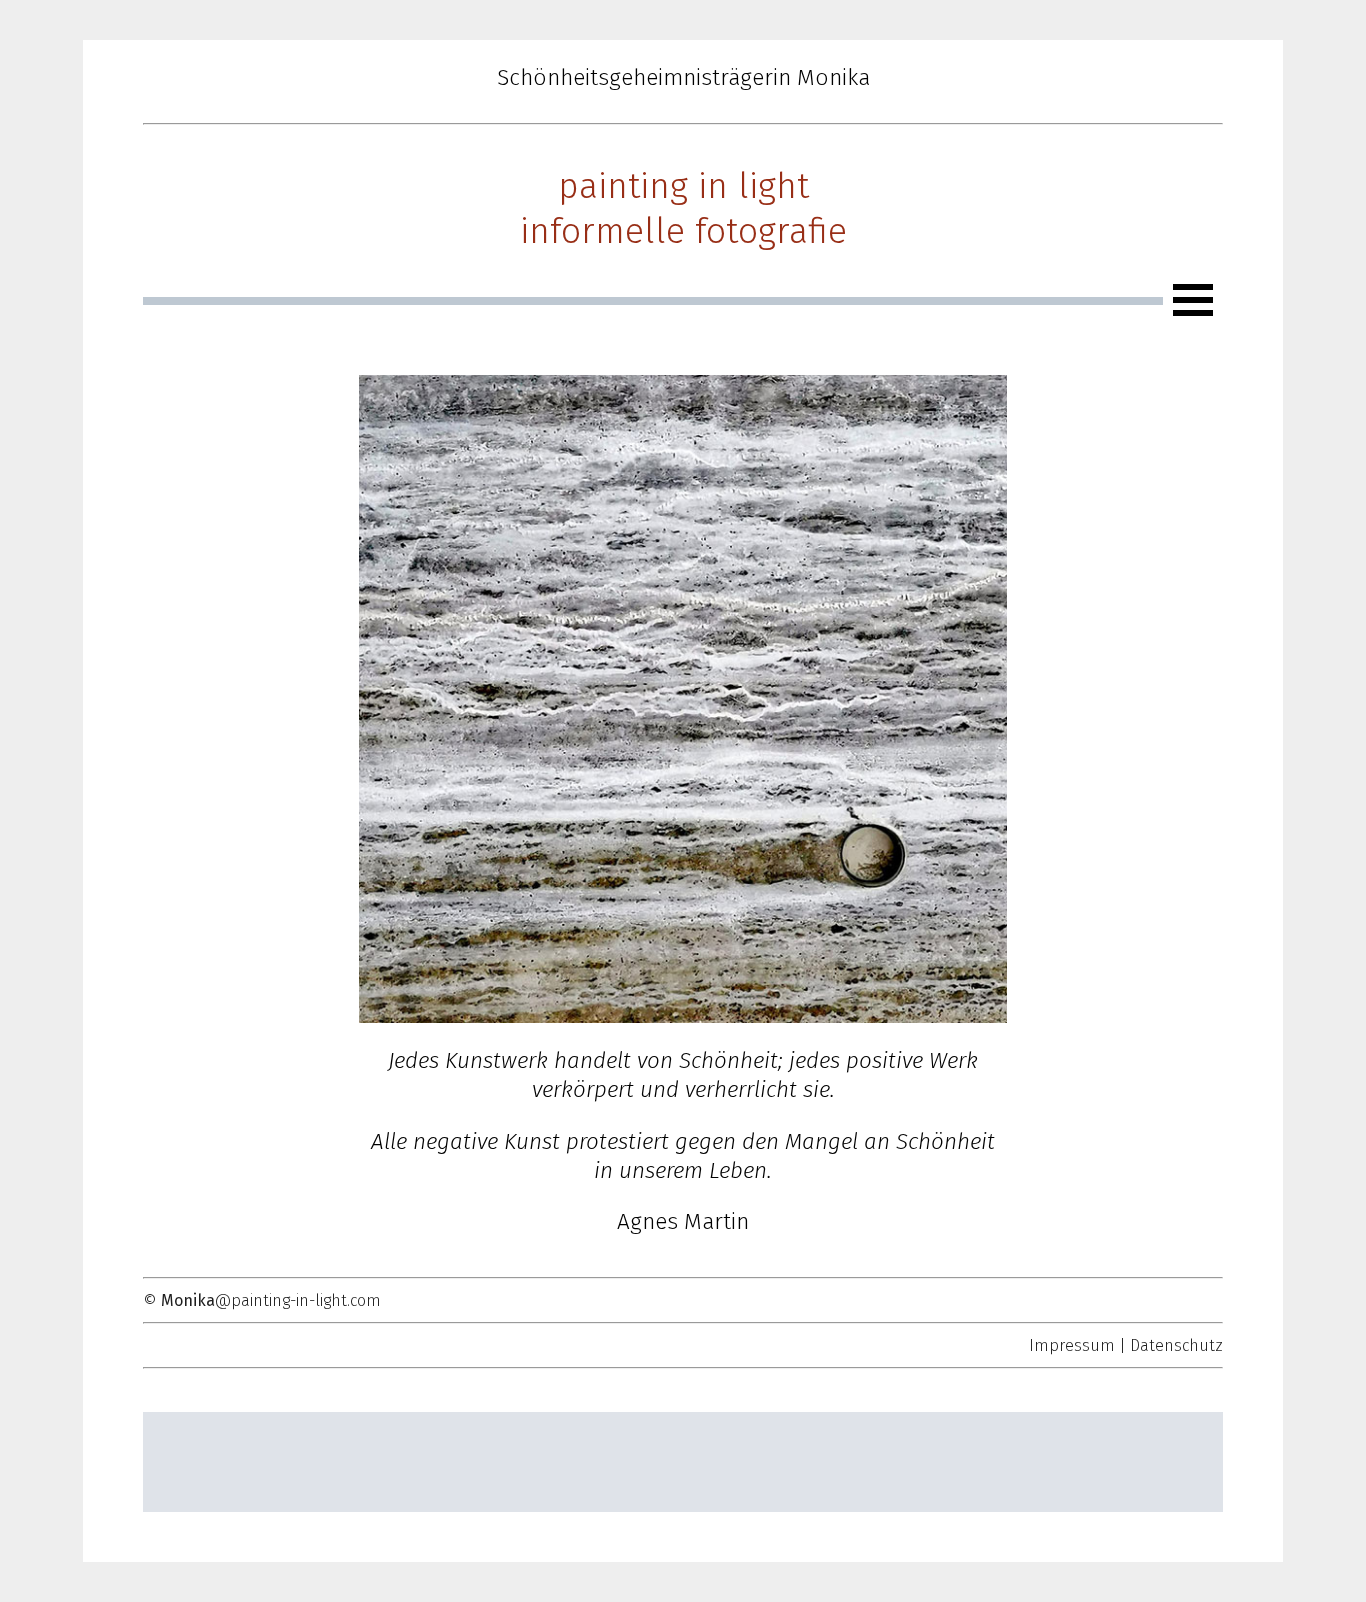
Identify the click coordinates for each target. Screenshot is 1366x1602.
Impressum (1072, 1345)
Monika (188, 1300)
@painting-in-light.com (298, 1300)
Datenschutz (1176, 1345)
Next (981, 699)
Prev (385, 699)
